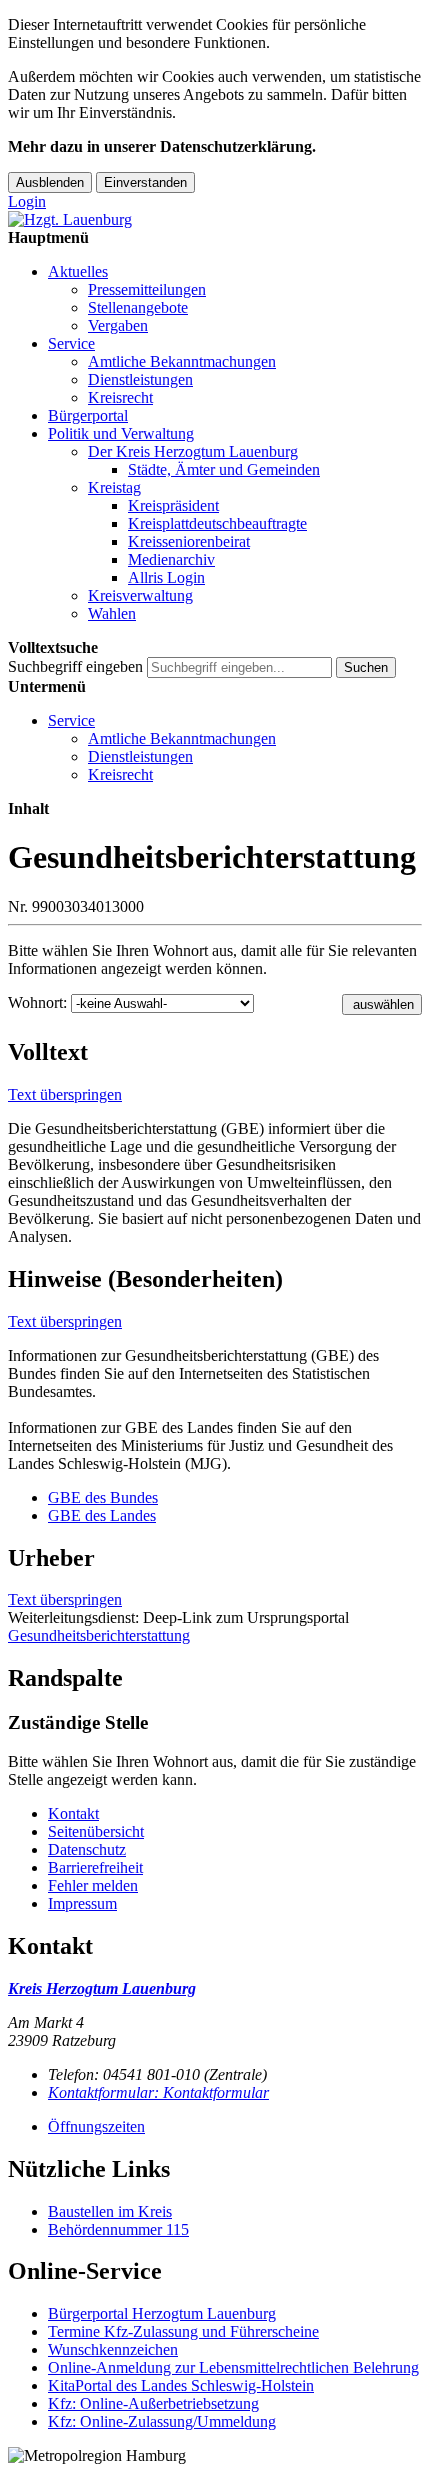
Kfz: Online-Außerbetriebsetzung (153, 2403)
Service (71, 343)
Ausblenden (50, 182)
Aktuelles (78, 271)
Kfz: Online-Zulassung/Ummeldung (162, 2421)
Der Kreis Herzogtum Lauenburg (193, 451)
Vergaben (118, 325)
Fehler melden (93, 1885)
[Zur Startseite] (70, 219)
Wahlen (112, 613)
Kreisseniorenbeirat (189, 541)
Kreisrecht (120, 397)
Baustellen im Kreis (110, 2211)
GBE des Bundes (103, 1497)
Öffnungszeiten (96, 2126)
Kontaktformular (158, 2092)
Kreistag (114, 487)
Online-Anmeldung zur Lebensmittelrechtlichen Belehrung (233, 2367)
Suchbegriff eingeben (75, 666)
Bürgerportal (88, 415)
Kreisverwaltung (140, 595)
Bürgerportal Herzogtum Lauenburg (162, 2313)
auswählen (383, 1004)
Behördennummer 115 (118, 2229)
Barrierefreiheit (95, 1867)
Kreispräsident (173, 505)
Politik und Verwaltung (121, 433)
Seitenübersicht (96, 1831)
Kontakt (73, 1813)
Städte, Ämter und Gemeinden (224, 469)
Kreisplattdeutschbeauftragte (217, 523)
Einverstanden (145, 182)
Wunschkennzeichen (113, 2349)
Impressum (82, 1903)
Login (27, 201)
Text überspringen (65, 1094)
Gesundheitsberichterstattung (99, 1635)
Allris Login (166, 577)
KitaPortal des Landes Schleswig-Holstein (181, 2385)
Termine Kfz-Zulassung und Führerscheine (183, 2331)
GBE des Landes (102, 1515)
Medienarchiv (171, 559)
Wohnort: (37, 1002)
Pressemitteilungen (147, 289)
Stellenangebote (138, 307)
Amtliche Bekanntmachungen (182, 361)
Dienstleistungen (140, 379)
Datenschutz (87, 1849)
